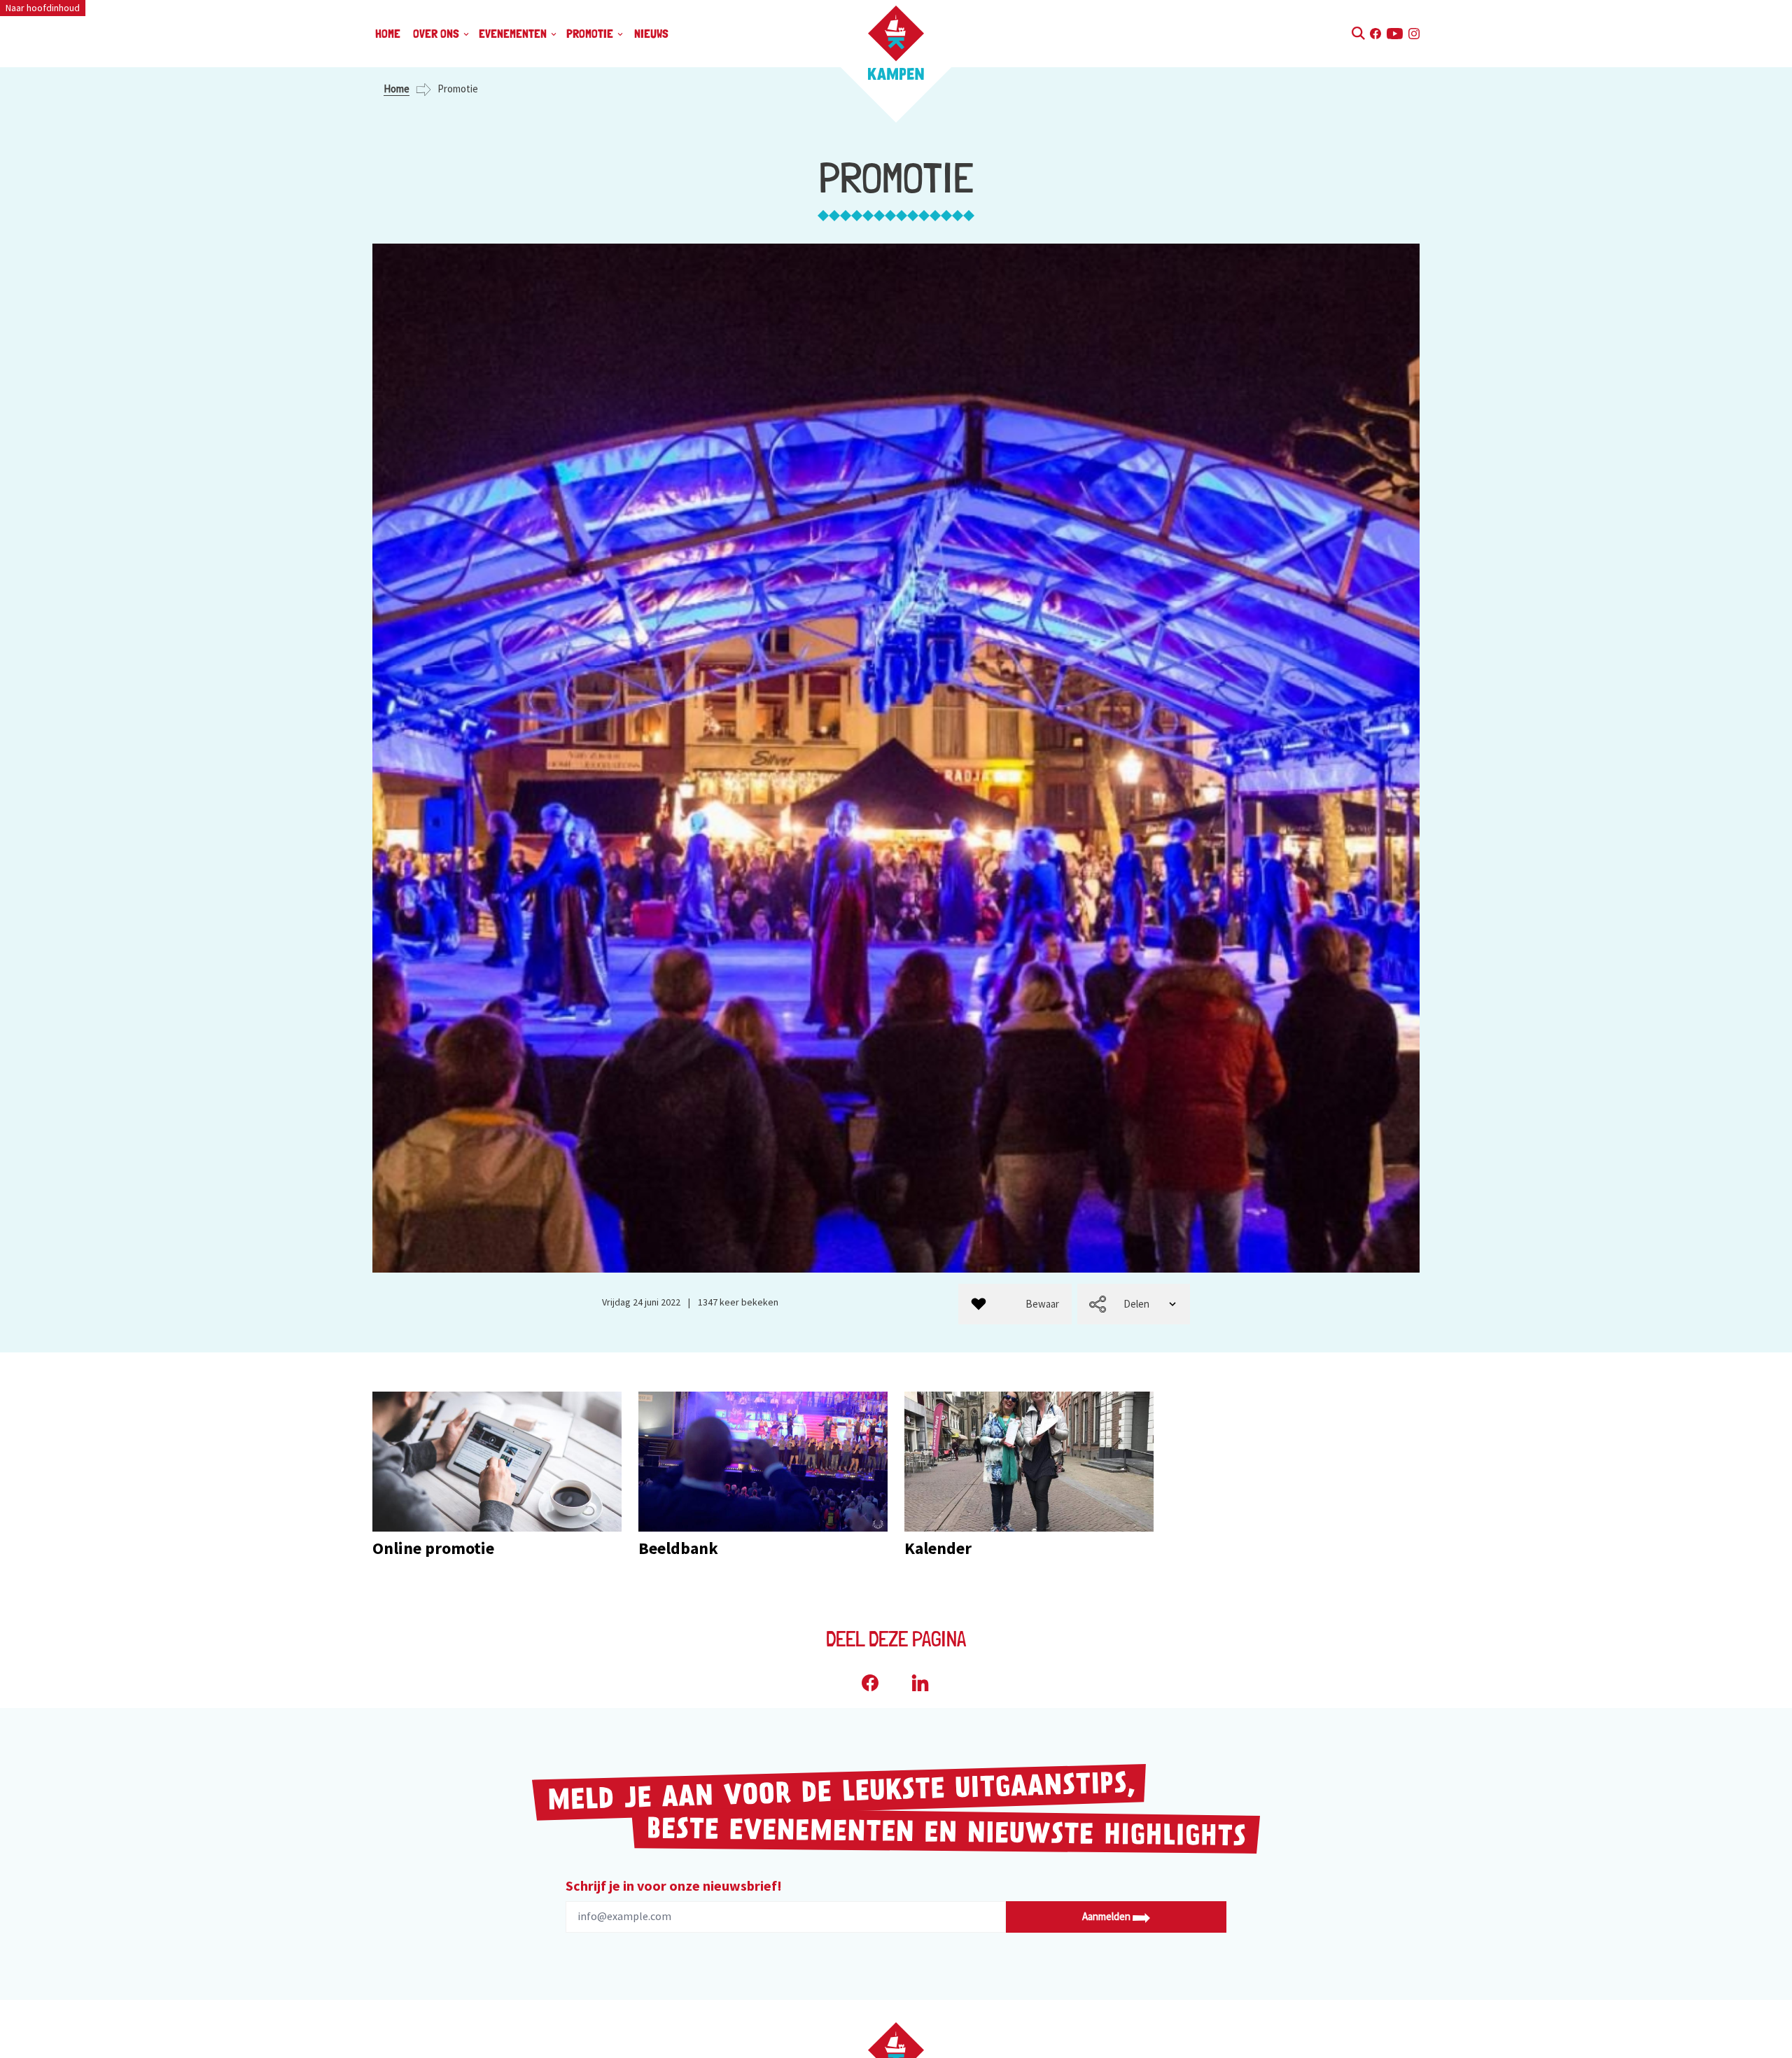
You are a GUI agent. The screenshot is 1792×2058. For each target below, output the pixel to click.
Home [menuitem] (388, 33)
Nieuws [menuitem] (651, 33)
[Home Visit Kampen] (896, 43)
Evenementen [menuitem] (514, 33)
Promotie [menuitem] (591, 33)
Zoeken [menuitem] (1358, 31)
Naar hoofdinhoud (43, 8)
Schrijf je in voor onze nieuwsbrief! (674, 1885)
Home (397, 89)
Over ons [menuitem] (437, 33)
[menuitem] (1015, 1304)
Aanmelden (1107, 1916)
